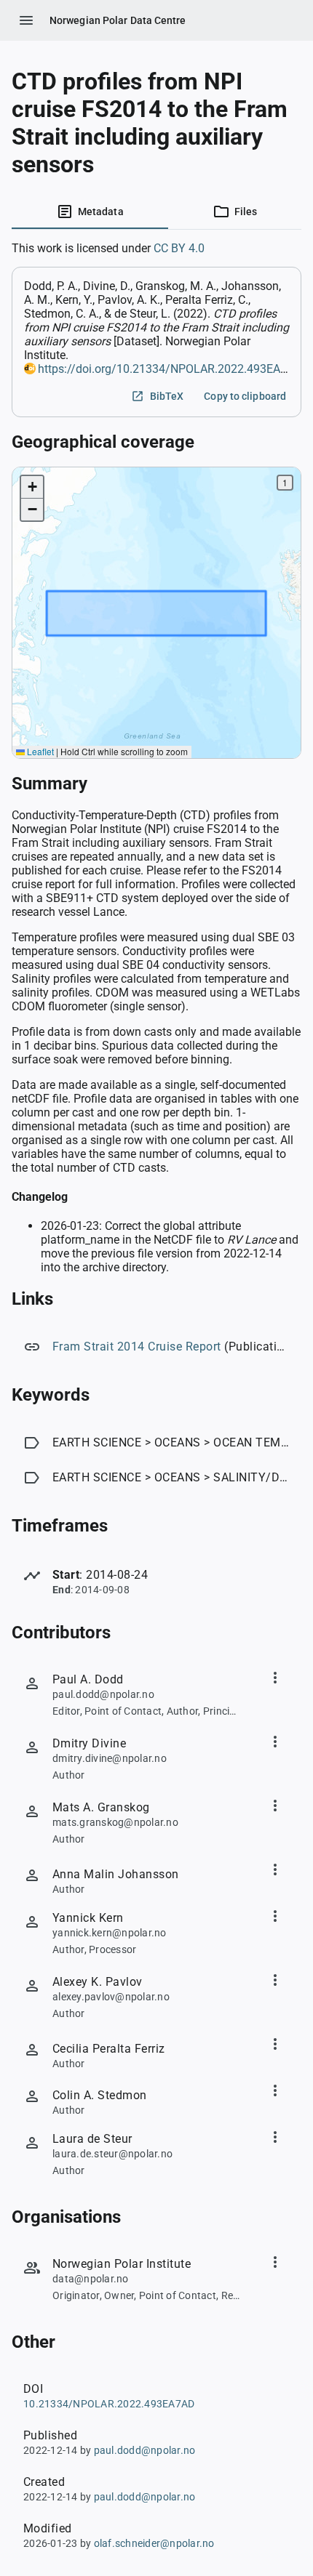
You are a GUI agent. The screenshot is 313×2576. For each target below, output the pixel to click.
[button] (32, 487)
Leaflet (39, 751)
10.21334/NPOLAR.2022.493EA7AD (109, 2404)
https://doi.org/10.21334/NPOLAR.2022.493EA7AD (170, 369)
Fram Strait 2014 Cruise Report (137, 1347)
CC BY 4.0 (179, 248)
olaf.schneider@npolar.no (154, 2543)
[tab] (90, 212)
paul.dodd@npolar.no (145, 2450)
